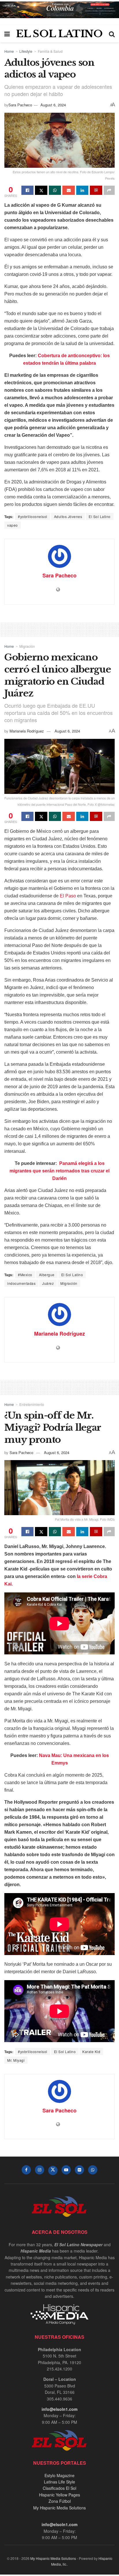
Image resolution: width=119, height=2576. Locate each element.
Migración (27, 646)
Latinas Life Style (59, 2482)
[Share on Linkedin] (82, 190)
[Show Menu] (7, 34)
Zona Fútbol (60, 2501)
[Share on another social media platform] (109, 190)
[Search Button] (112, 34)
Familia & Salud (50, 51)
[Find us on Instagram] (40, 2170)
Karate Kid (91, 2051)
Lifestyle (26, 51)
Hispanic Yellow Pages (59, 2495)
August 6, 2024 (53, 105)
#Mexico (25, 1275)
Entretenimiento (32, 1404)
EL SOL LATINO (59, 34)
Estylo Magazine (59, 2475)
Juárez (48, 1283)
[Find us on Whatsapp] (93, 2170)
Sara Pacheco (20, 105)
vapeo (13, 525)
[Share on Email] (68, 190)
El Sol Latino (100, 516)
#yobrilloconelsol (33, 516)
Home (9, 51)
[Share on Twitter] (41, 190)
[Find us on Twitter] (53, 2170)
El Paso (68, 896)
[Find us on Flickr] (79, 2170)
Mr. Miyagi (16, 2060)
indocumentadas (21, 1283)
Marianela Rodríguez (27, 731)
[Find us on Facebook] (26, 2170)
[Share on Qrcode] (96, 190)
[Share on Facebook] (27, 190)
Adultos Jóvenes (68, 516)
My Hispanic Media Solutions (59, 2508)
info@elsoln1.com (59, 2409)
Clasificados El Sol (59, 2488)
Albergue (47, 1275)
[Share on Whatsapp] (55, 190)
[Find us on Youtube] (66, 2170)
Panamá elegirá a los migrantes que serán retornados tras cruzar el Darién (59, 1171)
